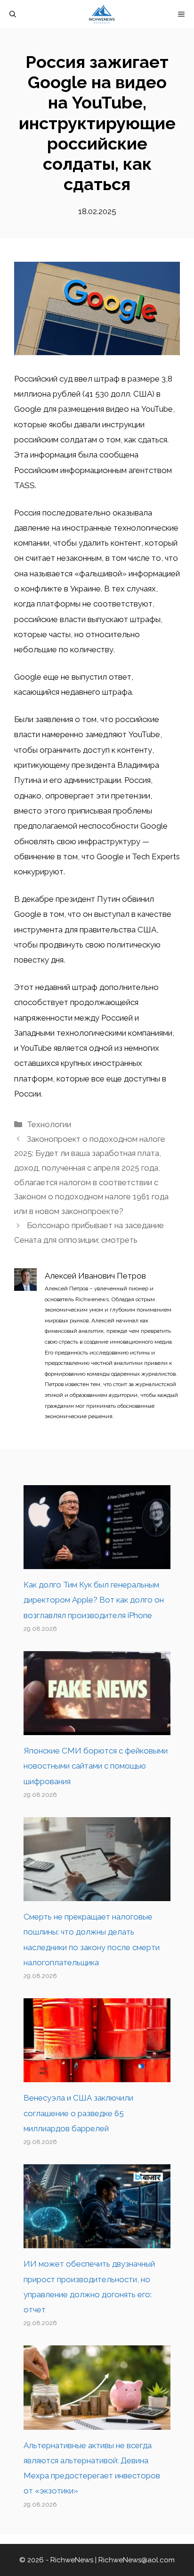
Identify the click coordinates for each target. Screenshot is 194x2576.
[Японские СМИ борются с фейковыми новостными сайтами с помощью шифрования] (97, 1728)
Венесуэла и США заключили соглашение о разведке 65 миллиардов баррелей (78, 2113)
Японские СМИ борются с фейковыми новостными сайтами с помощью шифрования (96, 1766)
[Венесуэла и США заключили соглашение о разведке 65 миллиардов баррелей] (97, 2075)
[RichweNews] (102, 14)
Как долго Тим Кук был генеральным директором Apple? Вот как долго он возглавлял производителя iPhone (94, 1600)
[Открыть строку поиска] (13, 14)
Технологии (49, 1124)
